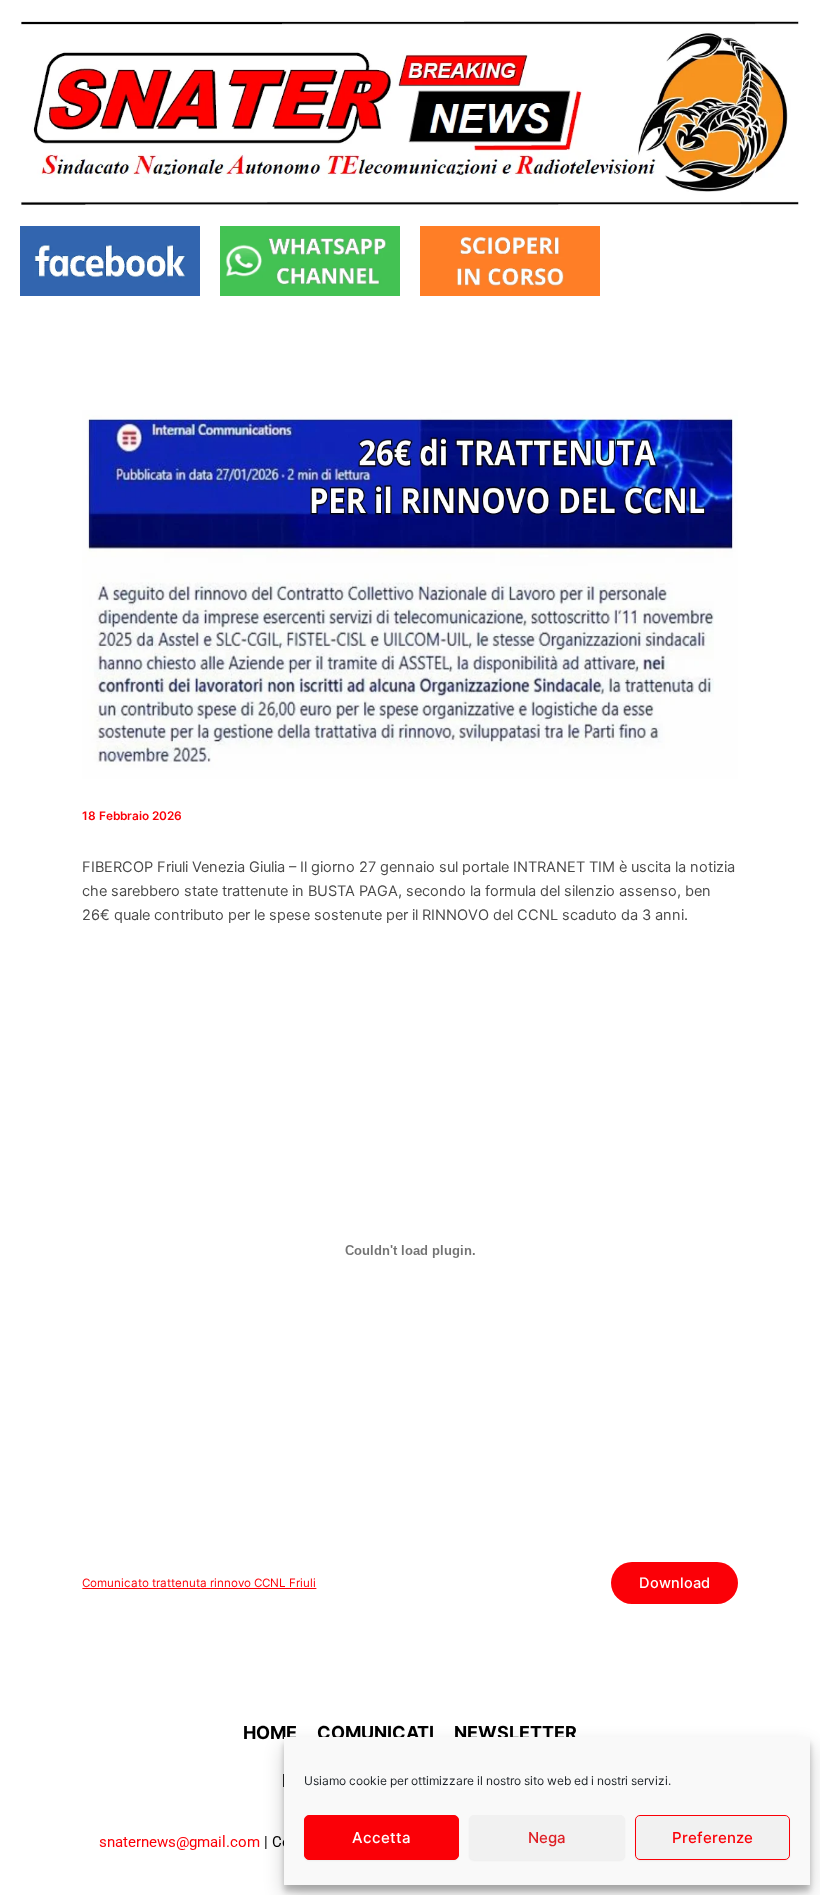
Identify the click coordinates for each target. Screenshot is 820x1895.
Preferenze (712, 1837)
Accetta (381, 1837)
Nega (547, 1837)
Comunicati (375, 1732)
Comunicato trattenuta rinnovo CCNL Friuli (199, 1583)
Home (270, 1732)
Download (674, 1583)
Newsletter (515, 1732)
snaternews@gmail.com (179, 1842)
